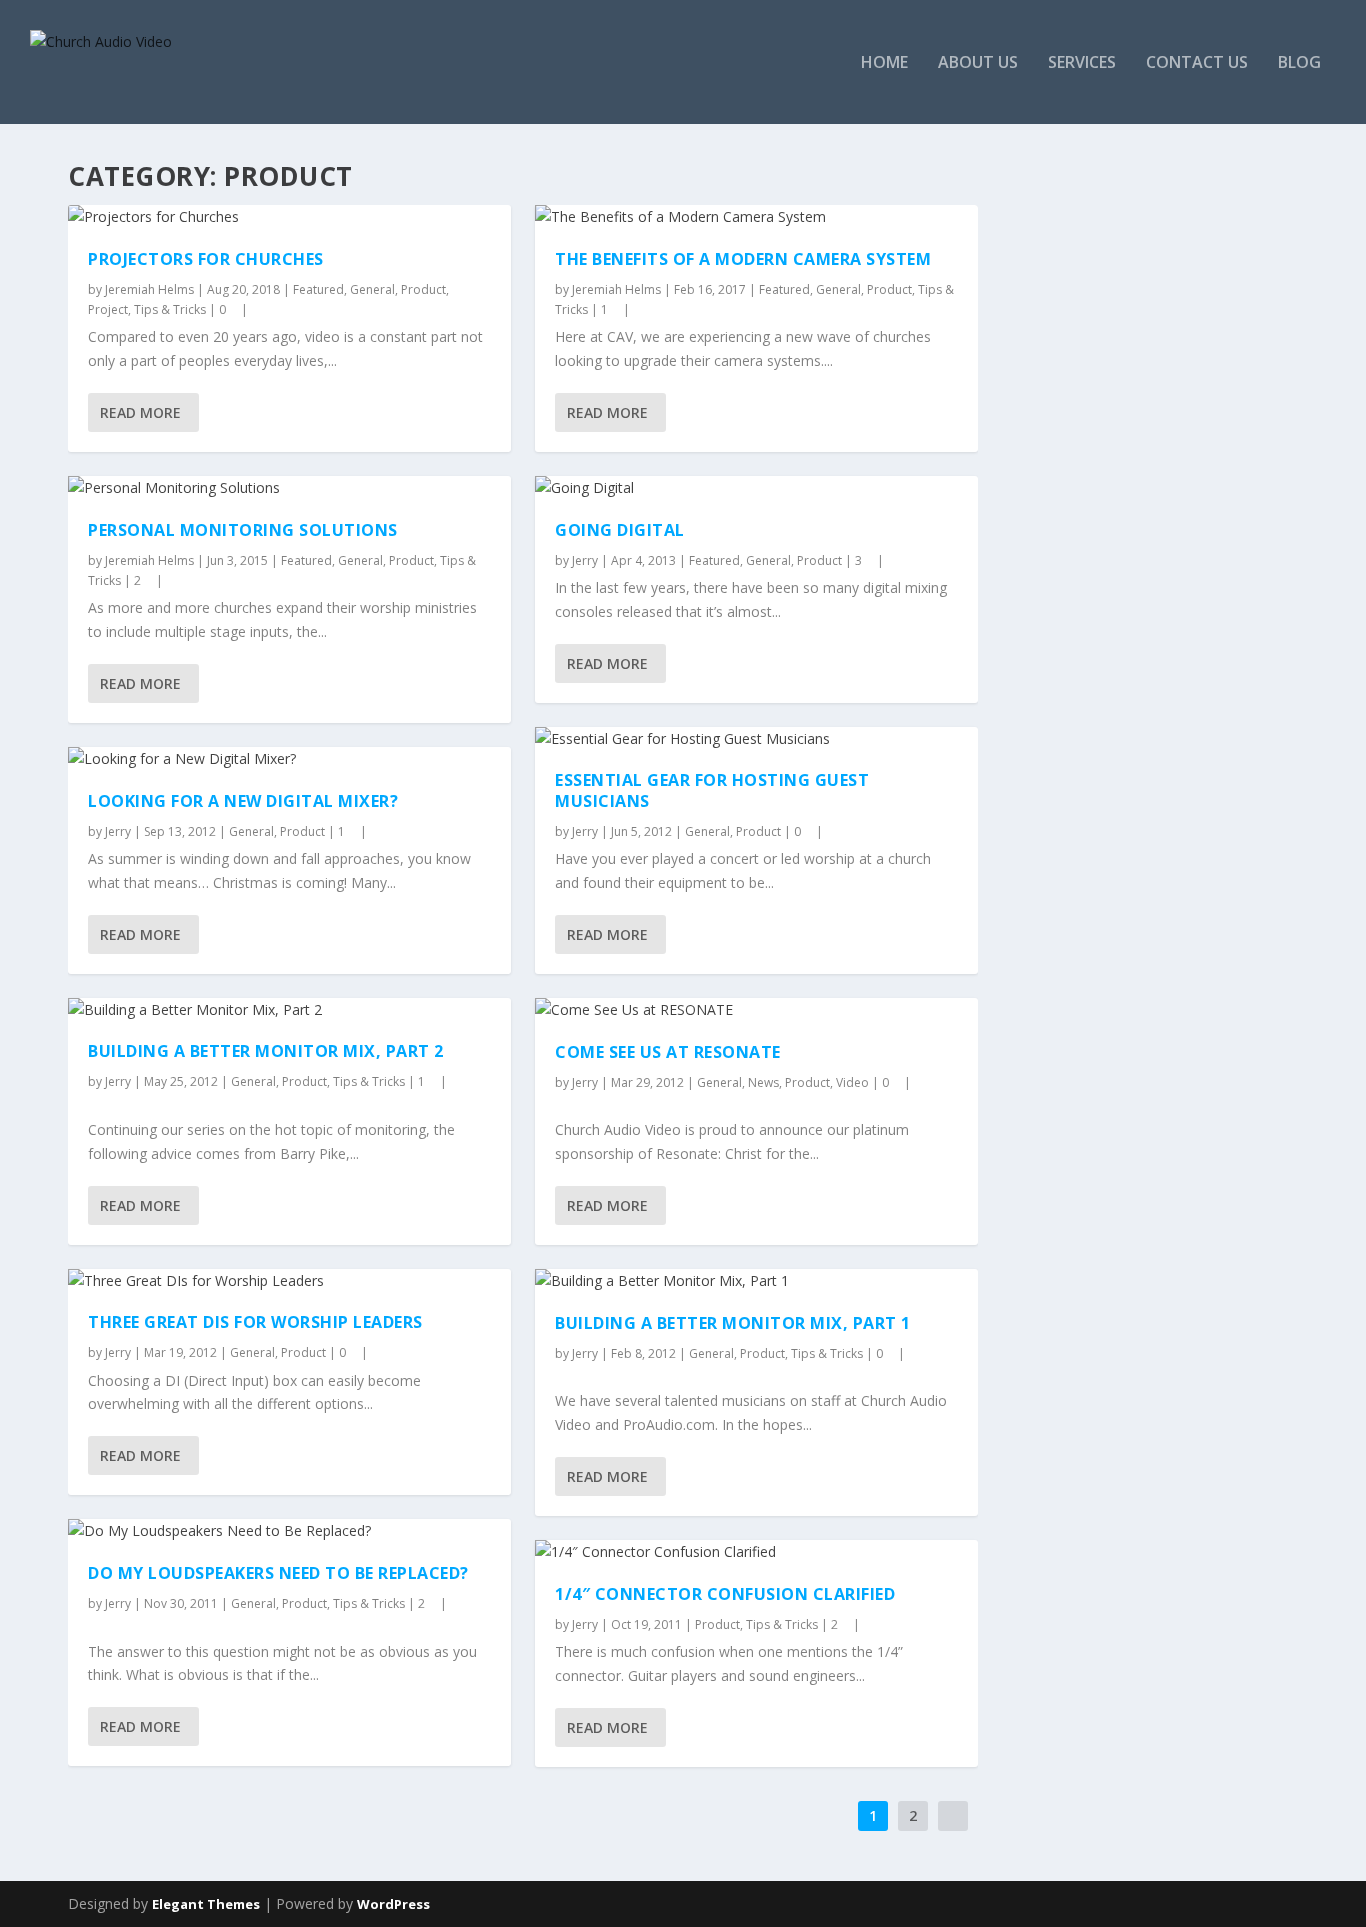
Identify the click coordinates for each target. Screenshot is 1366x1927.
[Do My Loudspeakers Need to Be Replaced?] (289, 1531)
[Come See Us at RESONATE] (756, 1010)
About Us (978, 63)
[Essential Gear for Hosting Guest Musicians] (756, 739)
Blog (1299, 63)
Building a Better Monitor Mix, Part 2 (266, 1051)
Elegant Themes (206, 1904)
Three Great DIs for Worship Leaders (255, 1322)
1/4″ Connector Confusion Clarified (725, 1594)
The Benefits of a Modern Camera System (743, 259)
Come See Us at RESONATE (668, 1052)
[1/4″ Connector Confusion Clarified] (756, 1552)
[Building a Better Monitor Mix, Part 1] (756, 1281)
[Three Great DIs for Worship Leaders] (289, 1281)
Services (1082, 63)
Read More (140, 412)
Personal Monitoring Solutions (243, 530)
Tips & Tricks (170, 309)
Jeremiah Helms (149, 289)
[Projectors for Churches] (289, 217)
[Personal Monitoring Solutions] (289, 488)
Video (852, 1082)
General (372, 289)
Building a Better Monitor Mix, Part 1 (733, 1323)
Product (423, 289)
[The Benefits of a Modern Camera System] (756, 217)
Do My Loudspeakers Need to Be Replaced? (278, 1573)
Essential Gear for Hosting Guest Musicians (712, 790)
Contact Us (1197, 63)
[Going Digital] (756, 488)
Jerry (118, 831)
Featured (318, 289)
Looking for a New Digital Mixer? (243, 801)
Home (884, 63)
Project (108, 309)
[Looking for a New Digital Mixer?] (289, 759)
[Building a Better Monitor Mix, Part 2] (289, 1010)
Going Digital (620, 530)
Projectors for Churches (206, 259)
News (763, 1082)
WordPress (393, 1904)
